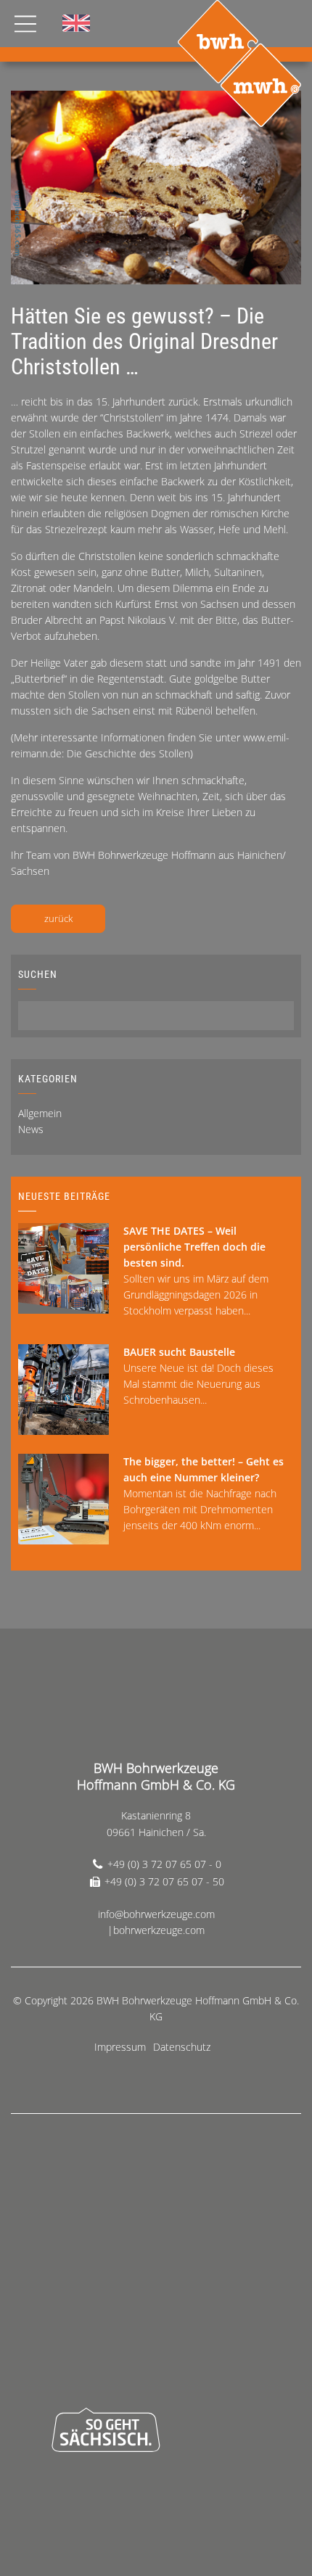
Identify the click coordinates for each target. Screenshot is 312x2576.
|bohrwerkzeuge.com (156, 1930)
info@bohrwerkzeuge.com (156, 1914)
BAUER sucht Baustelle (179, 1352)
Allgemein (40, 1113)
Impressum (120, 2047)
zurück (58, 918)
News (31, 1129)
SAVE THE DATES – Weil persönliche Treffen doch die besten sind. (194, 1247)
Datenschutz (182, 2047)
